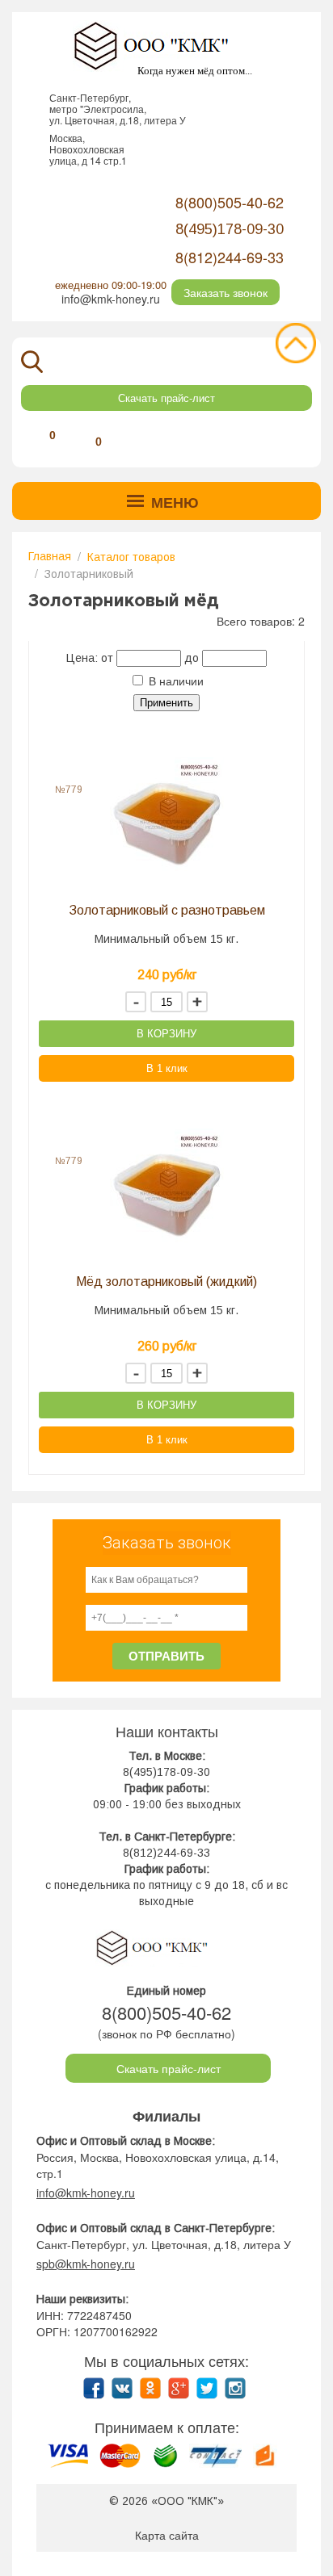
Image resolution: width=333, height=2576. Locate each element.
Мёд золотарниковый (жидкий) (166, 1282)
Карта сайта (167, 2535)
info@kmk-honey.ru (111, 299)
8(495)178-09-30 (166, 1772)
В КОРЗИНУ (166, 1034)
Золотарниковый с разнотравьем (167, 910)
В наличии (175, 681)
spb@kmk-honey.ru (86, 2264)
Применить (166, 703)
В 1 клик (167, 1068)
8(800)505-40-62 (230, 202)
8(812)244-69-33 (230, 257)
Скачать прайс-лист (166, 398)
